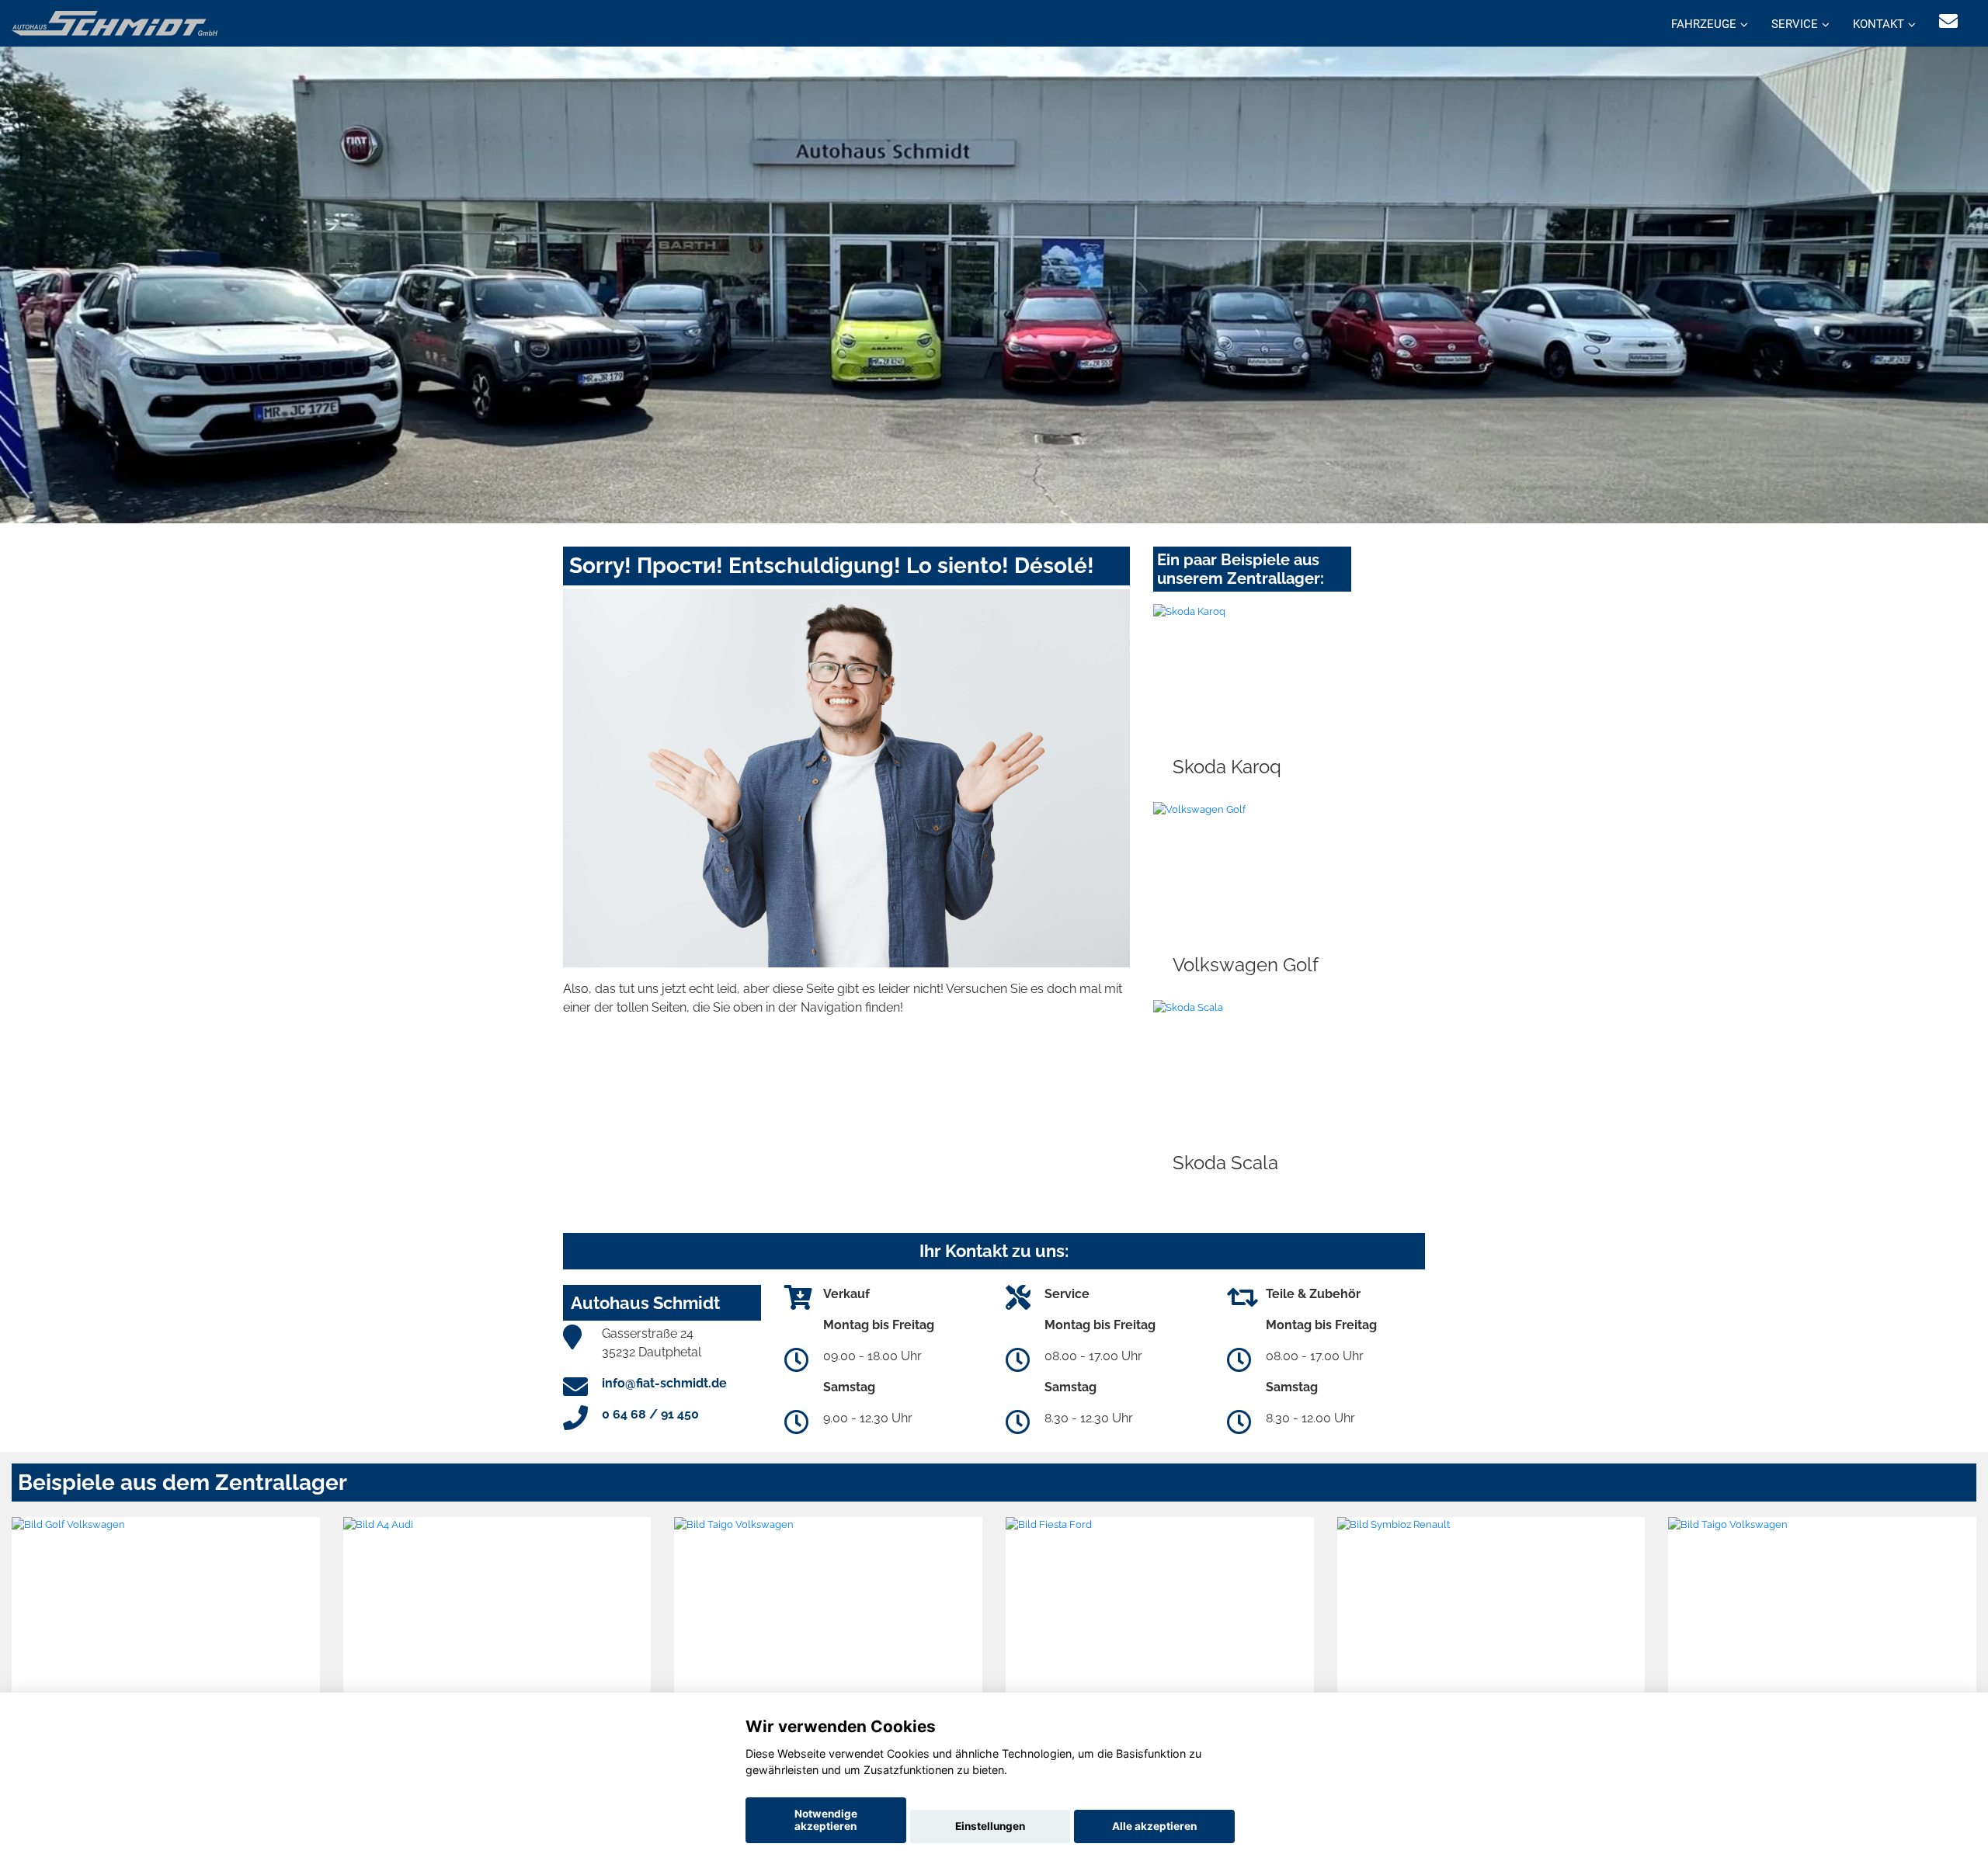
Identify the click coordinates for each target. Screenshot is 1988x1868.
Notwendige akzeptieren (826, 1820)
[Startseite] (115, 22)
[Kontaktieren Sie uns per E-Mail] (1948, 21)
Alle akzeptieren (1154, 1826)
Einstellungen (990, 1826)
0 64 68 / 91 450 (650, 1414)
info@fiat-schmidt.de (664, 1383)
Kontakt (1879, 24)
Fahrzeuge (1704, 24)
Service (1795, 24)
